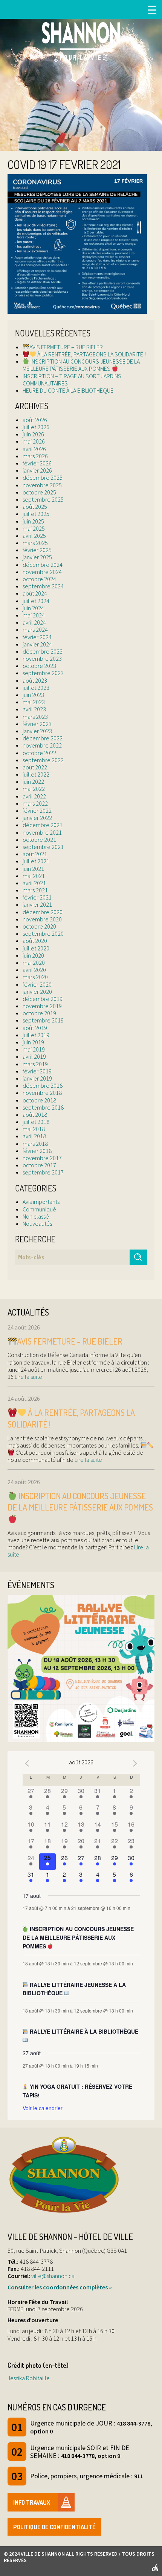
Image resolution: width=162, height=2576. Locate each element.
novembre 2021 (42, 832)
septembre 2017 (43, 1172)
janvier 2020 (37, 992)
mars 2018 (35, 1144)
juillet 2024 (36, 601)
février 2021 (37, 897)
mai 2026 (34, 441)
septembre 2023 (43, 673)
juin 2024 (33, 608)
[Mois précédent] (27, 1763)
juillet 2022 (36, 774)
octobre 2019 (39, 1013)
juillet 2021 (36, 861)
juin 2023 (33, 695)
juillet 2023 (36, 688)
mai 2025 (34, 528)
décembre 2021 (43, 825)
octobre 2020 (39, 926)
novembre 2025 (42, 485)
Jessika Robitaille (29, 2378)
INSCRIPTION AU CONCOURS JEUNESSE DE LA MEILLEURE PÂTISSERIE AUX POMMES (81, 365)
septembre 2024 (43, 586)
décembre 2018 (43, 1085)
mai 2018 (34, 1129)
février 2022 (37, 811)
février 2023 (37, 724)
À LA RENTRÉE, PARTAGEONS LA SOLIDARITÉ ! (91, 354)
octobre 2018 (39, 1100)
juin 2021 (33, 869)
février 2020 (37, 984)
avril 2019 (34, 1056)
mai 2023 (34, 702)
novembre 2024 (42, 572)
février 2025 (37, 550)
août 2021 (35, 854)
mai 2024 (34, 615)
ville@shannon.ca (53, 2276)
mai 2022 (34, 789)
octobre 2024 (39, 579)
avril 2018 (34, 1136)
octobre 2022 (39, 753)
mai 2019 (34, 1049)
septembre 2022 (43, 760)
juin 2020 (33, 955)
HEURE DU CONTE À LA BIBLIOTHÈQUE (68, 390)
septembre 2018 (43, 1107)
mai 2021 (34, 876)
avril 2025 (34, 536)
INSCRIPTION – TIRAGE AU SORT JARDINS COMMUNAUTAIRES (72, 380)
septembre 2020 (43, 933)
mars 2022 (35, 803)
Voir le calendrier (43, 2108)
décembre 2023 (43, 651)
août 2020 (35, 941)
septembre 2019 (43, 1020)
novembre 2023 (42, 659)
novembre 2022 (42, 745)
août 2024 (35, 593)
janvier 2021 (37, 904)
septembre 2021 (43, 847)
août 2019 (35, 1028)
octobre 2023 (39, 666)
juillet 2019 (36, 1035)
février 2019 (37, 1071)
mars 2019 (35, 1064)
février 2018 (37, 1151)
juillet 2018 (36, 1122)
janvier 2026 (37, 470)
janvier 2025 (37, 557)
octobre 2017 (39, 1165)
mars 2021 (35, 890)
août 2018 (35, 1115)
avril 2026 (34, 449)
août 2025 (35, 507)
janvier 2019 (37, 1078)
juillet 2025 (36, 514)
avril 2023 (34, 709)
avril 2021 (34, 883)
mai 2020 (34, 963)
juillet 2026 (36, 427)
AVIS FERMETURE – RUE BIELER (66, 347)
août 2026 (35, 420)
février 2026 (37, 463)
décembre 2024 (43, 565)
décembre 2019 (43, 999)
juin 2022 (33, 781)
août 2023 (35, 680)
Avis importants (41, 1202)
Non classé (36, 1216)
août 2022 (35, 767)
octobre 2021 (39, 840)
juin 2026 (33, 434)
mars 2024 (35, 629)
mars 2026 (35, 456)
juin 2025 (33, 521)
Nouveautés (37, 1224)
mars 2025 (35, 543)
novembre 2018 (42, 1093)
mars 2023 (35, 717)
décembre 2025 (43, 477)
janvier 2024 (37, 644)
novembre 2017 (42, 1158)
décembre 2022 (43, 738)
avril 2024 (34, 622)
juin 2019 (33, 1042)
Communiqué (39, 1209)
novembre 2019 (42, 1006)
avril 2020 (34, 970)
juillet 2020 (36, 948)
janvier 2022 (37, 818)
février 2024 (37, 637)
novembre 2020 (42, 919)
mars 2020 (35, 977)
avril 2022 (34, 796)
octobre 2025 (39, 492)
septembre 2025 (43, 499)
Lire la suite (28, 1377)
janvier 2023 (37, 731)
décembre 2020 (43, 912)
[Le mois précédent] (135, 1763)
